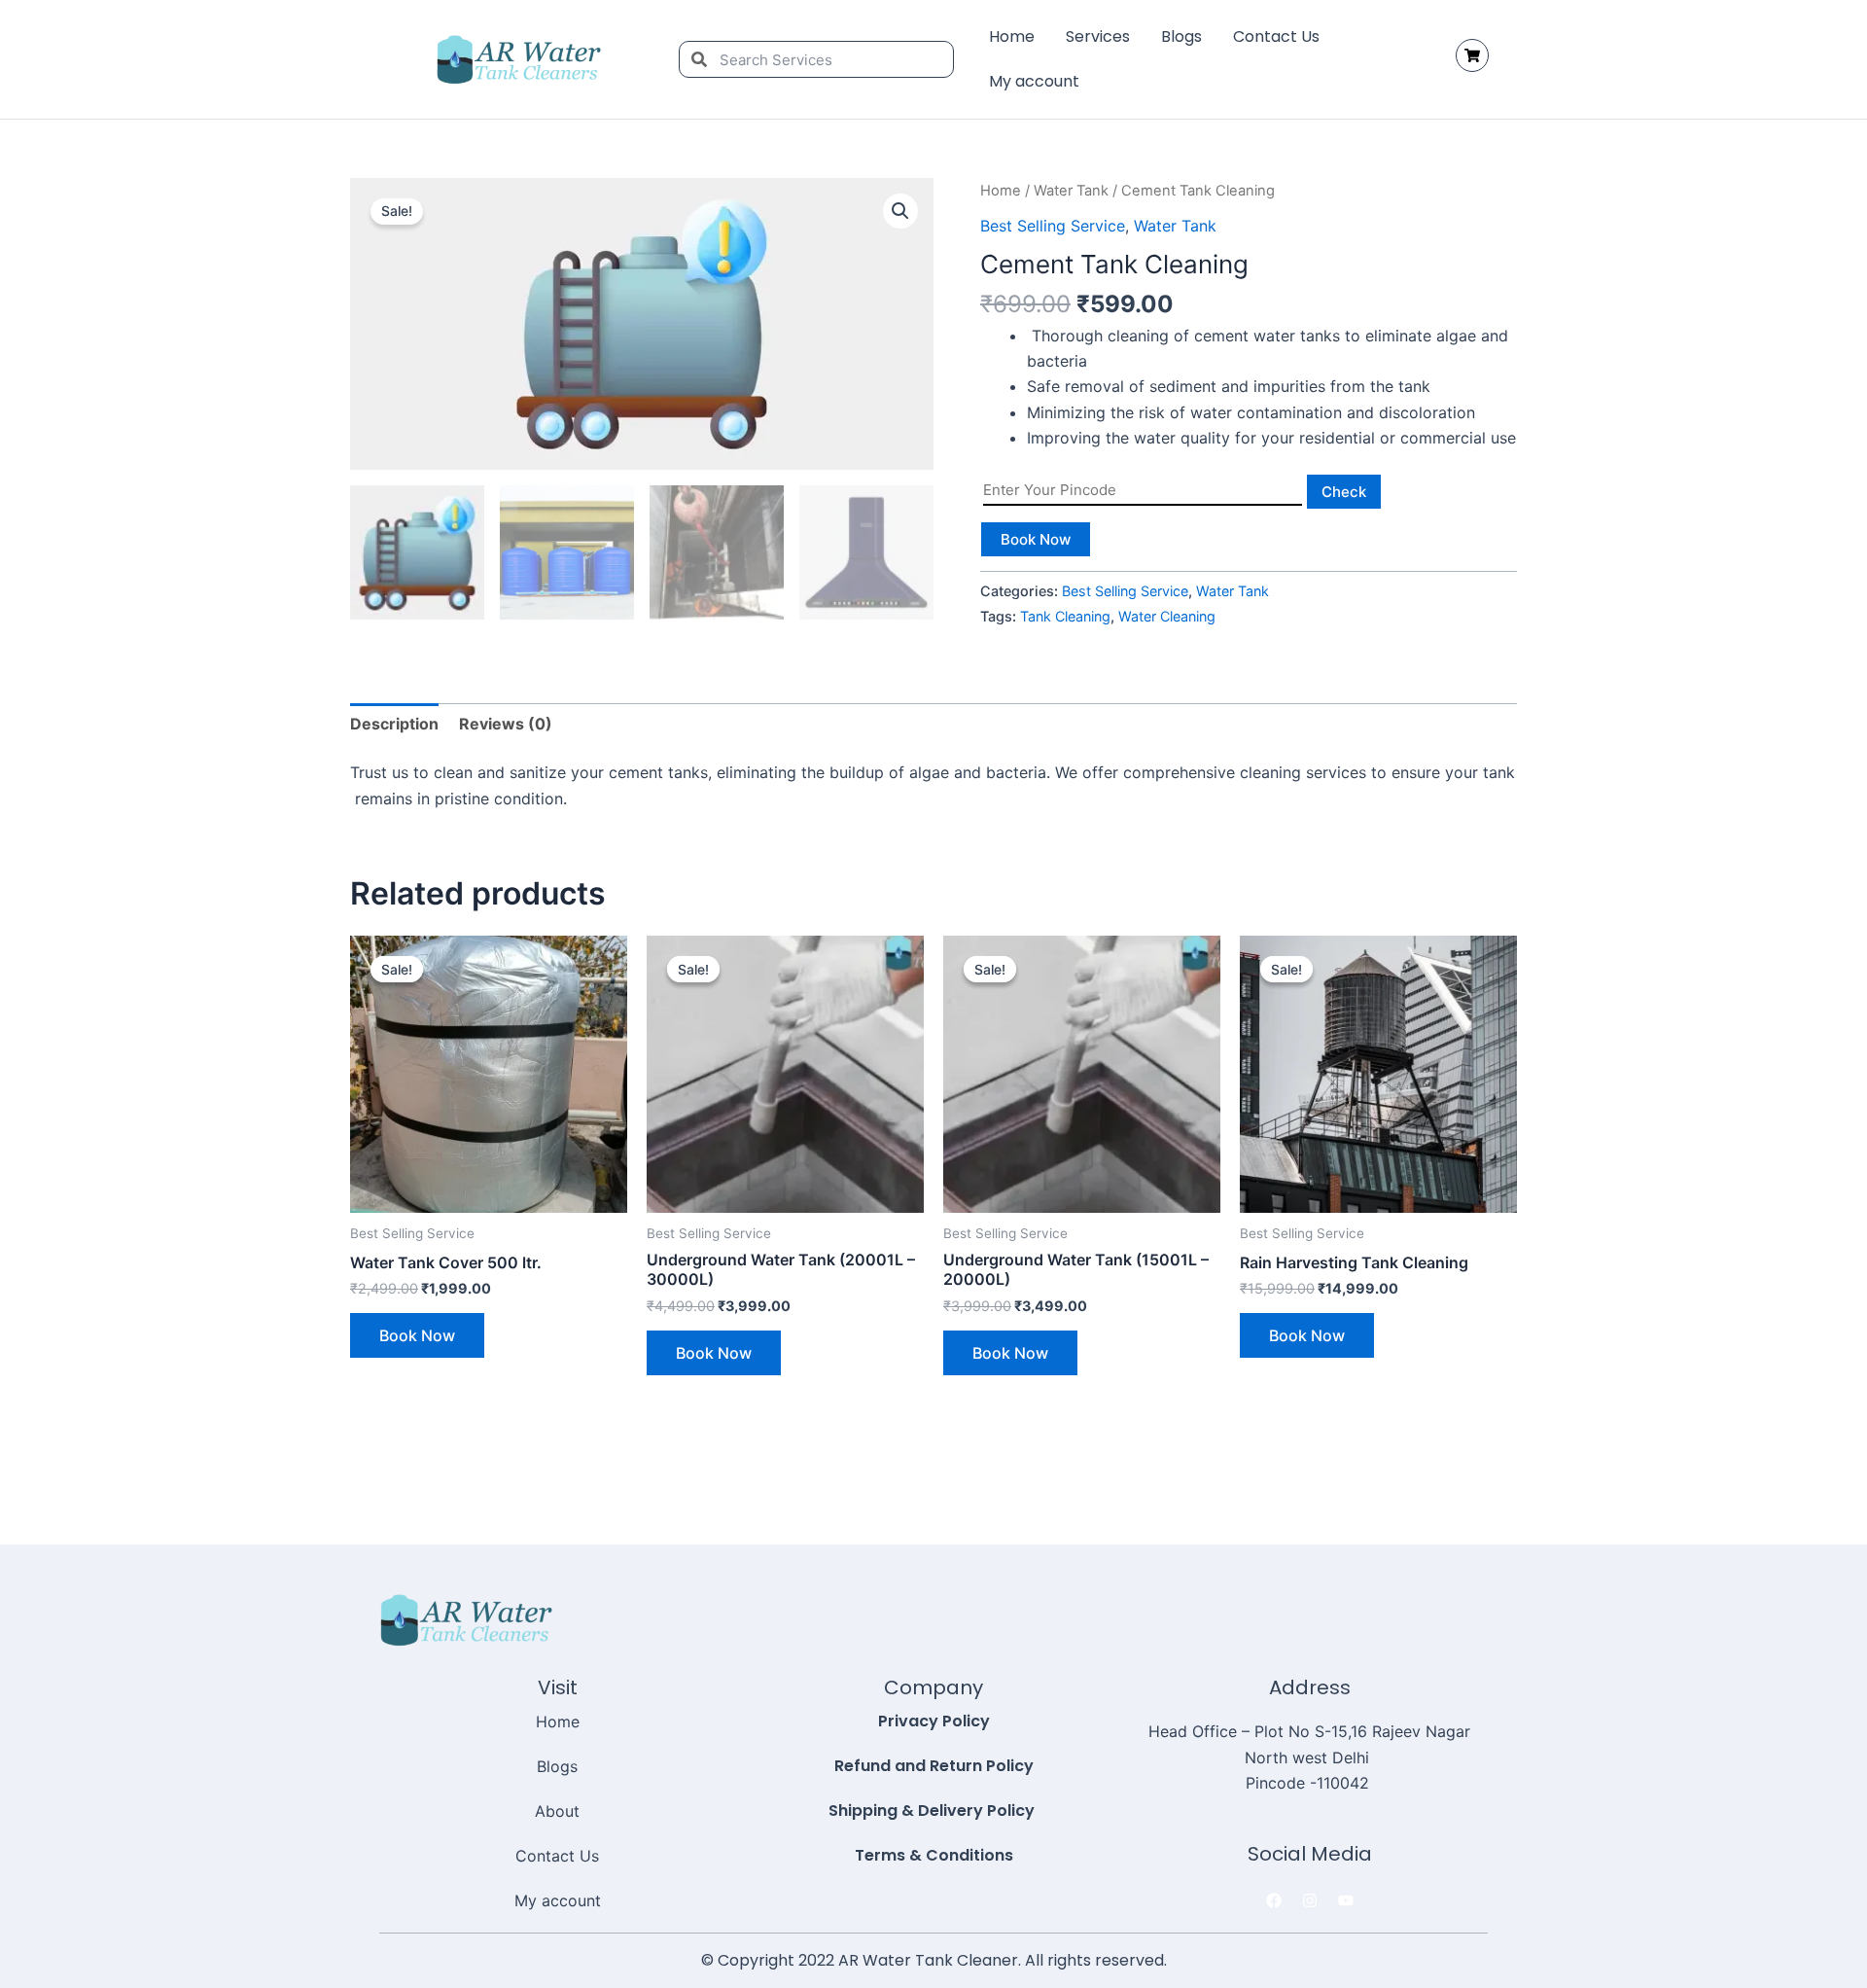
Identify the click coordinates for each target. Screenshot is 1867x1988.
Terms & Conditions (934, 1855)
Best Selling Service (1053, 226)
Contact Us (1276, 36)
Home (1012, 36)
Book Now (1036, 539)
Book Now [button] (417, 1335)
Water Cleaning (1167, 616)
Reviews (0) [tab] (506, 724)
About (557, 1811)
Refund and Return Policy (934, 1766)
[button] (900, 211)
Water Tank (1071, 191)
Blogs (1181, 36)
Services (1098, 36)
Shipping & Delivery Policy (933, 1810)
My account (1034, 81)
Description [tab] (394, 724)
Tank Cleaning (1065, 616)
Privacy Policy (934, 1721)
